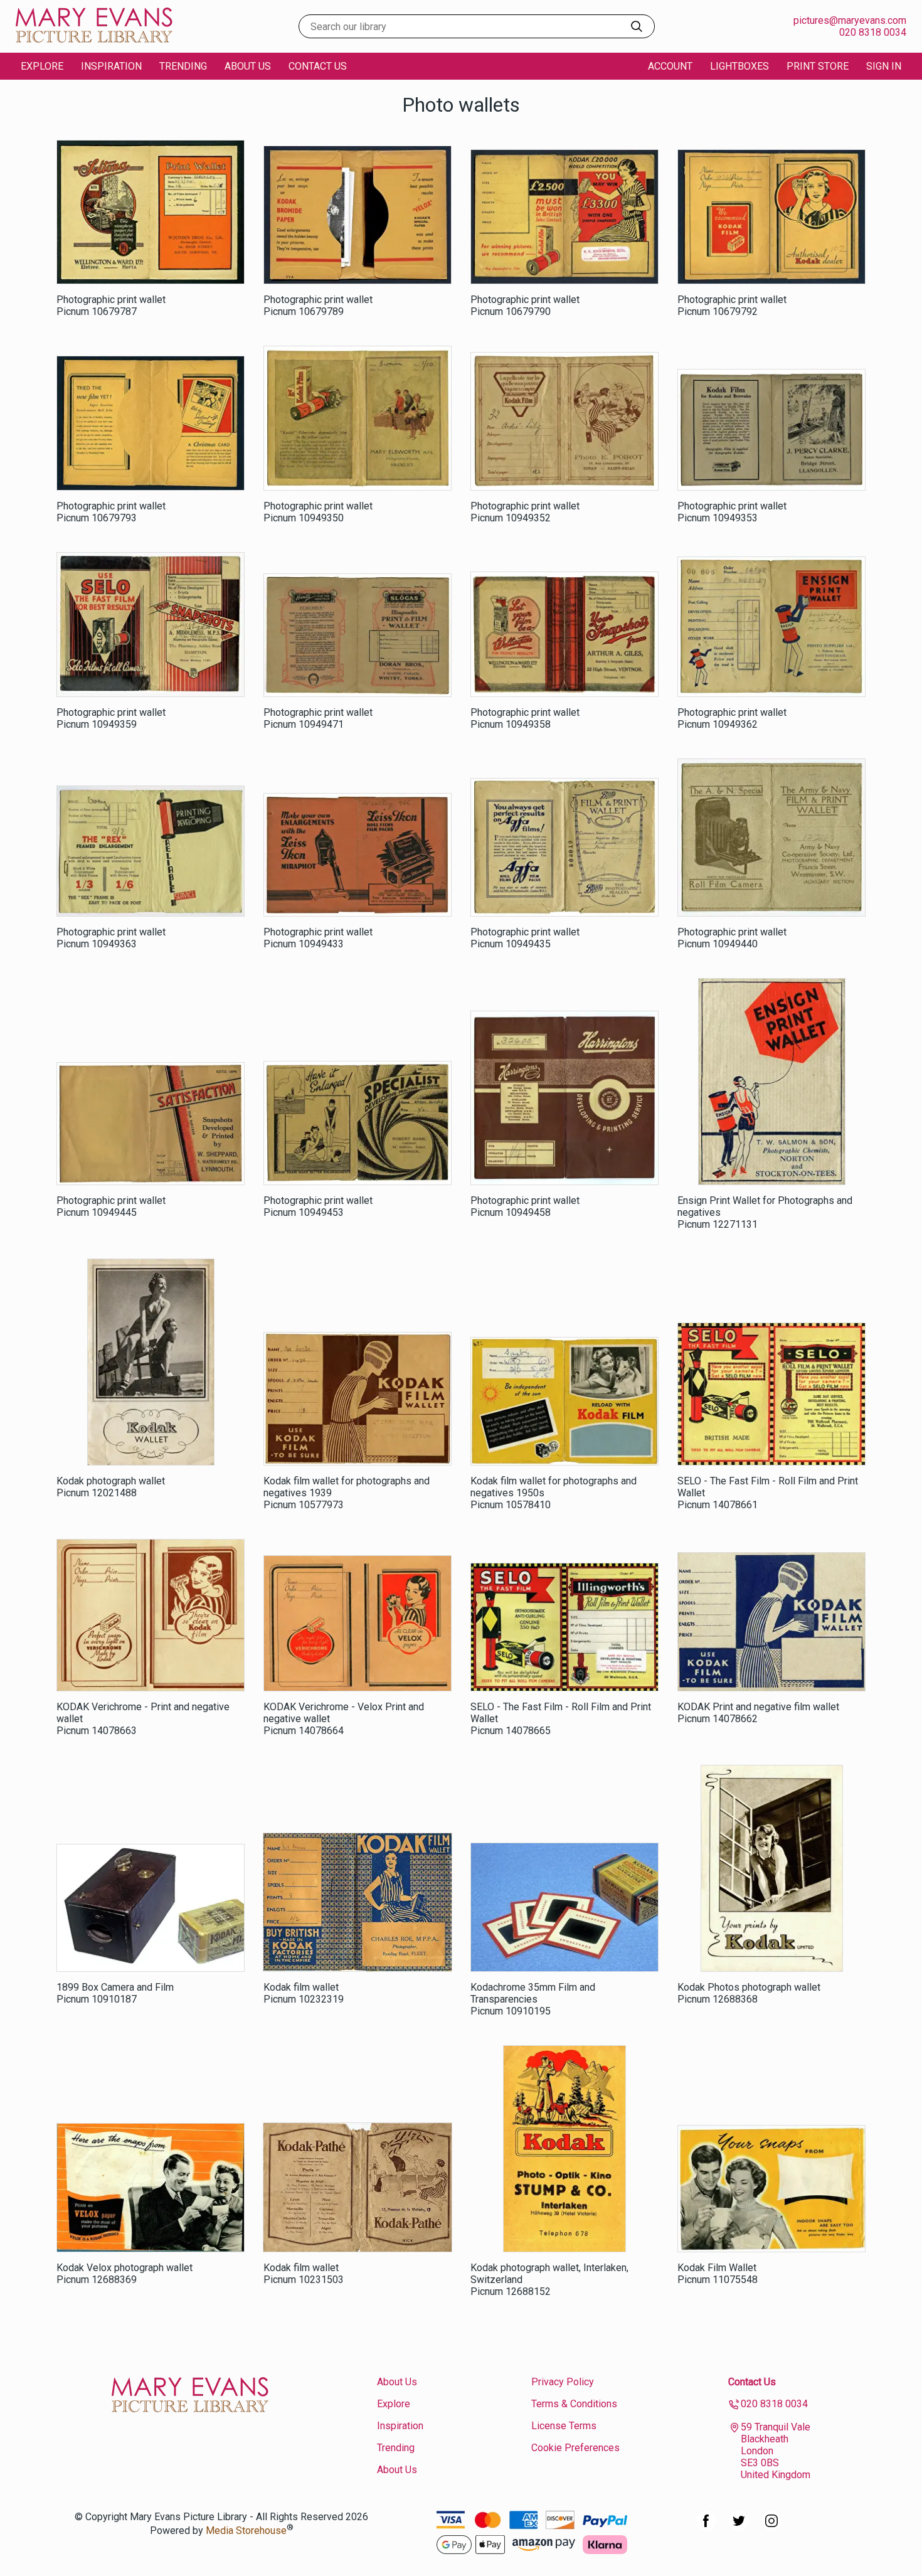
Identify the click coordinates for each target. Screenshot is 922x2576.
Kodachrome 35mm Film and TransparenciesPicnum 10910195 (533, 1999)
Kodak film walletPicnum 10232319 (304, 1993)
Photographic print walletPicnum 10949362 (732, 718)
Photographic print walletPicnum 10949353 (732, 512)
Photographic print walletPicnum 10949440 (732, 938)
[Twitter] (739, 2527)
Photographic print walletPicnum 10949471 (318, 718)
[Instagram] (771, 2527)
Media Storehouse (246, 2531)
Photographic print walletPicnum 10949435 (525, 938)
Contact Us (318, 66)
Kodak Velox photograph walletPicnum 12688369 (125, 2274)
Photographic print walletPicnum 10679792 (732, 306)
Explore (394, 2404)
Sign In (884, 66)
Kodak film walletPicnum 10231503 (304, 2274)
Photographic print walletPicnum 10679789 (318, 306)
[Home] (94, 40)
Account (670, 66)
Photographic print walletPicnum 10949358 (525, 718)
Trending (183, 66)
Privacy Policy (563, 2382)
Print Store (818, 66)
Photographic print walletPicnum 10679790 (525, 306)
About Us (248, 66)
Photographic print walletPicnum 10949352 (525, 512)
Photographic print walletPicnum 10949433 (318, 938)
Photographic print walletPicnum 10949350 (318, 512)
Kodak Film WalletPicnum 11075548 (718, 2274)
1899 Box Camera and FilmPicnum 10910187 (115, 1993)
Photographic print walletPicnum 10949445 (111, 1206)
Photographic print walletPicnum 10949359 (111, 718)
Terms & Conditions (574, 2404)
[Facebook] (706, 2527)
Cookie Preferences (575, 2448)
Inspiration (111, 66)
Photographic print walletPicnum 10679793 (111, 512)
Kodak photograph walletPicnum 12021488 (111, 1487)
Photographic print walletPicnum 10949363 (111, 938)
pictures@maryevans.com (850, 20)
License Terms (564, 2426)
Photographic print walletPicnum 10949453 (318, 1206)
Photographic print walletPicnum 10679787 (111, 306)
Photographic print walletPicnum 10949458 (525, 1206)
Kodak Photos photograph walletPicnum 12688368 (749, 1993)
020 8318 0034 (873, 32)
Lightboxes (739, 66)
